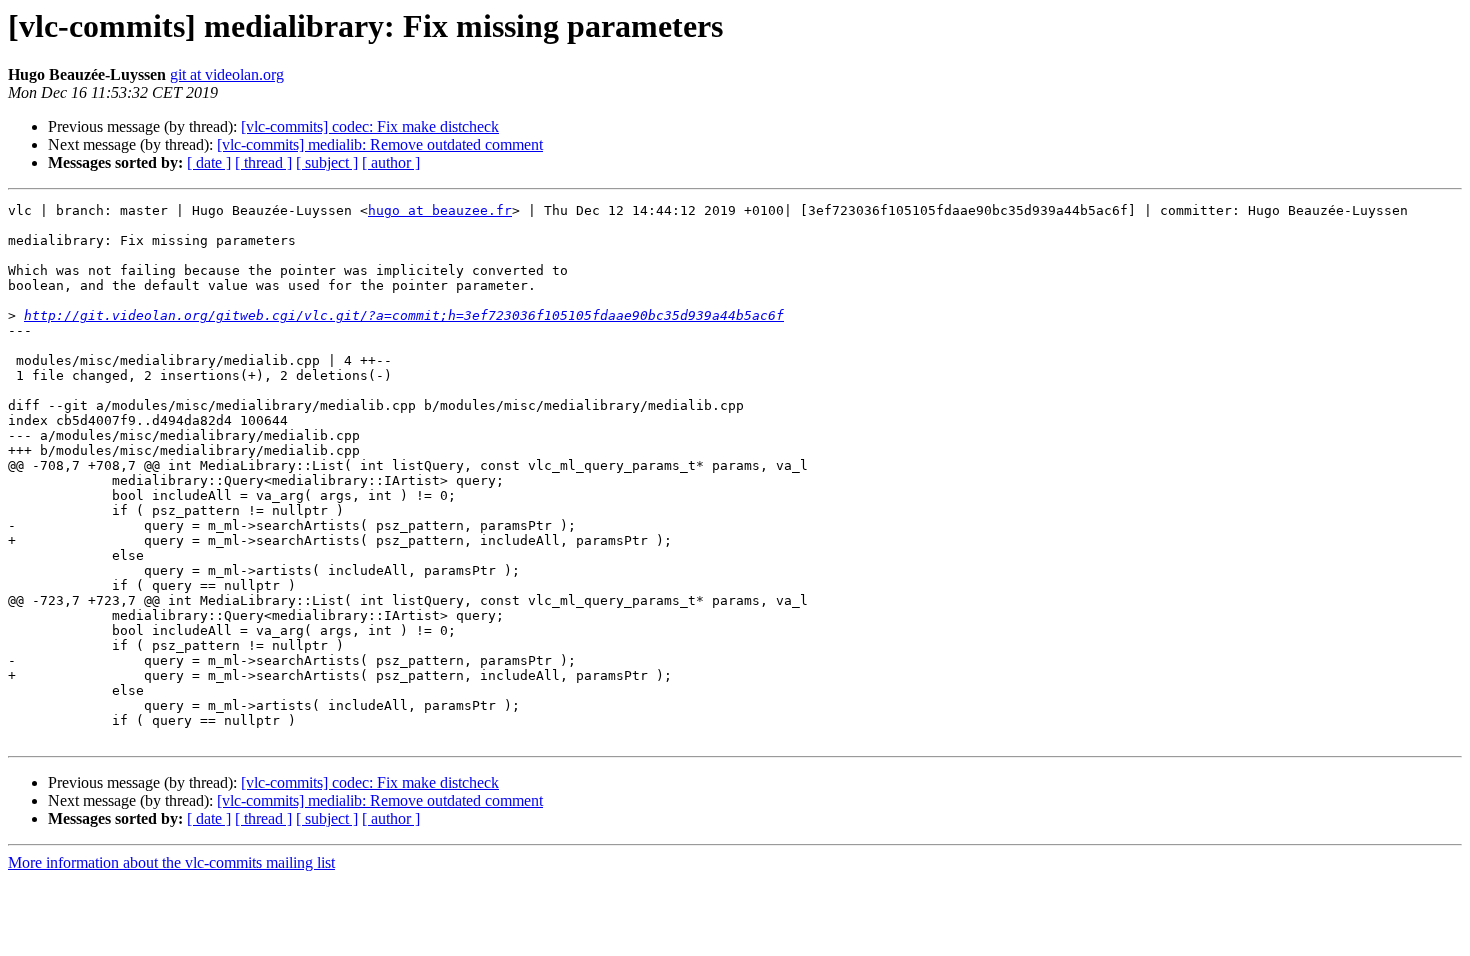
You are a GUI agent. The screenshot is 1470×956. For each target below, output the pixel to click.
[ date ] (209, 162)
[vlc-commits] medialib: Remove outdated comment (380, 144)
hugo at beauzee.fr (440, 210)
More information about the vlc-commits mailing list (171, 862)
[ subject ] (327, 162)
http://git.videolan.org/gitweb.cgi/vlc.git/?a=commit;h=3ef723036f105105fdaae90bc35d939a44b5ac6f (404, 315)
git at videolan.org (227, 74)
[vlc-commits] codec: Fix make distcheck (370, 126)
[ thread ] (263, 162)
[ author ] (391, 162)
